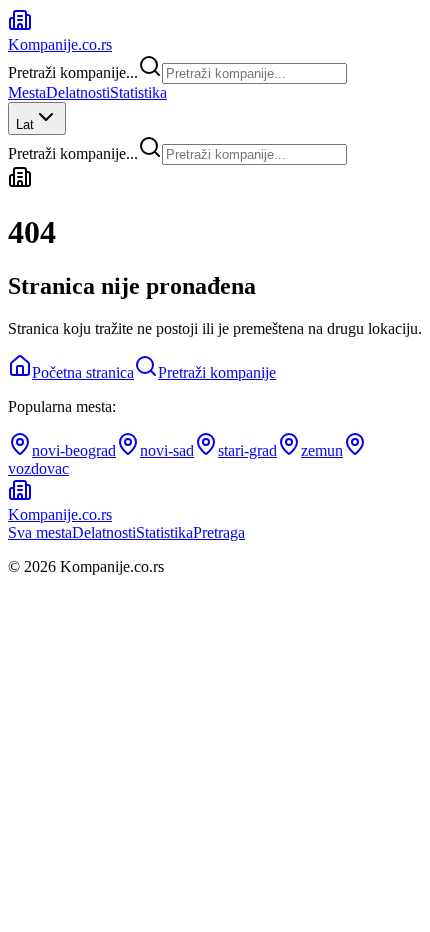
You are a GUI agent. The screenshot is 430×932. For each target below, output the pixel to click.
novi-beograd (74, 450)
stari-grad (247, 450)
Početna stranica (83, 372)
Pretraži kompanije (217, 372)
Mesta (27, 92)
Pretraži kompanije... (73, 72)
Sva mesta (40, 532)
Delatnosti (78, 92)
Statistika (138, 92)
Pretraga (219, 532)
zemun (322, 450)
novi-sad (167, 450)
